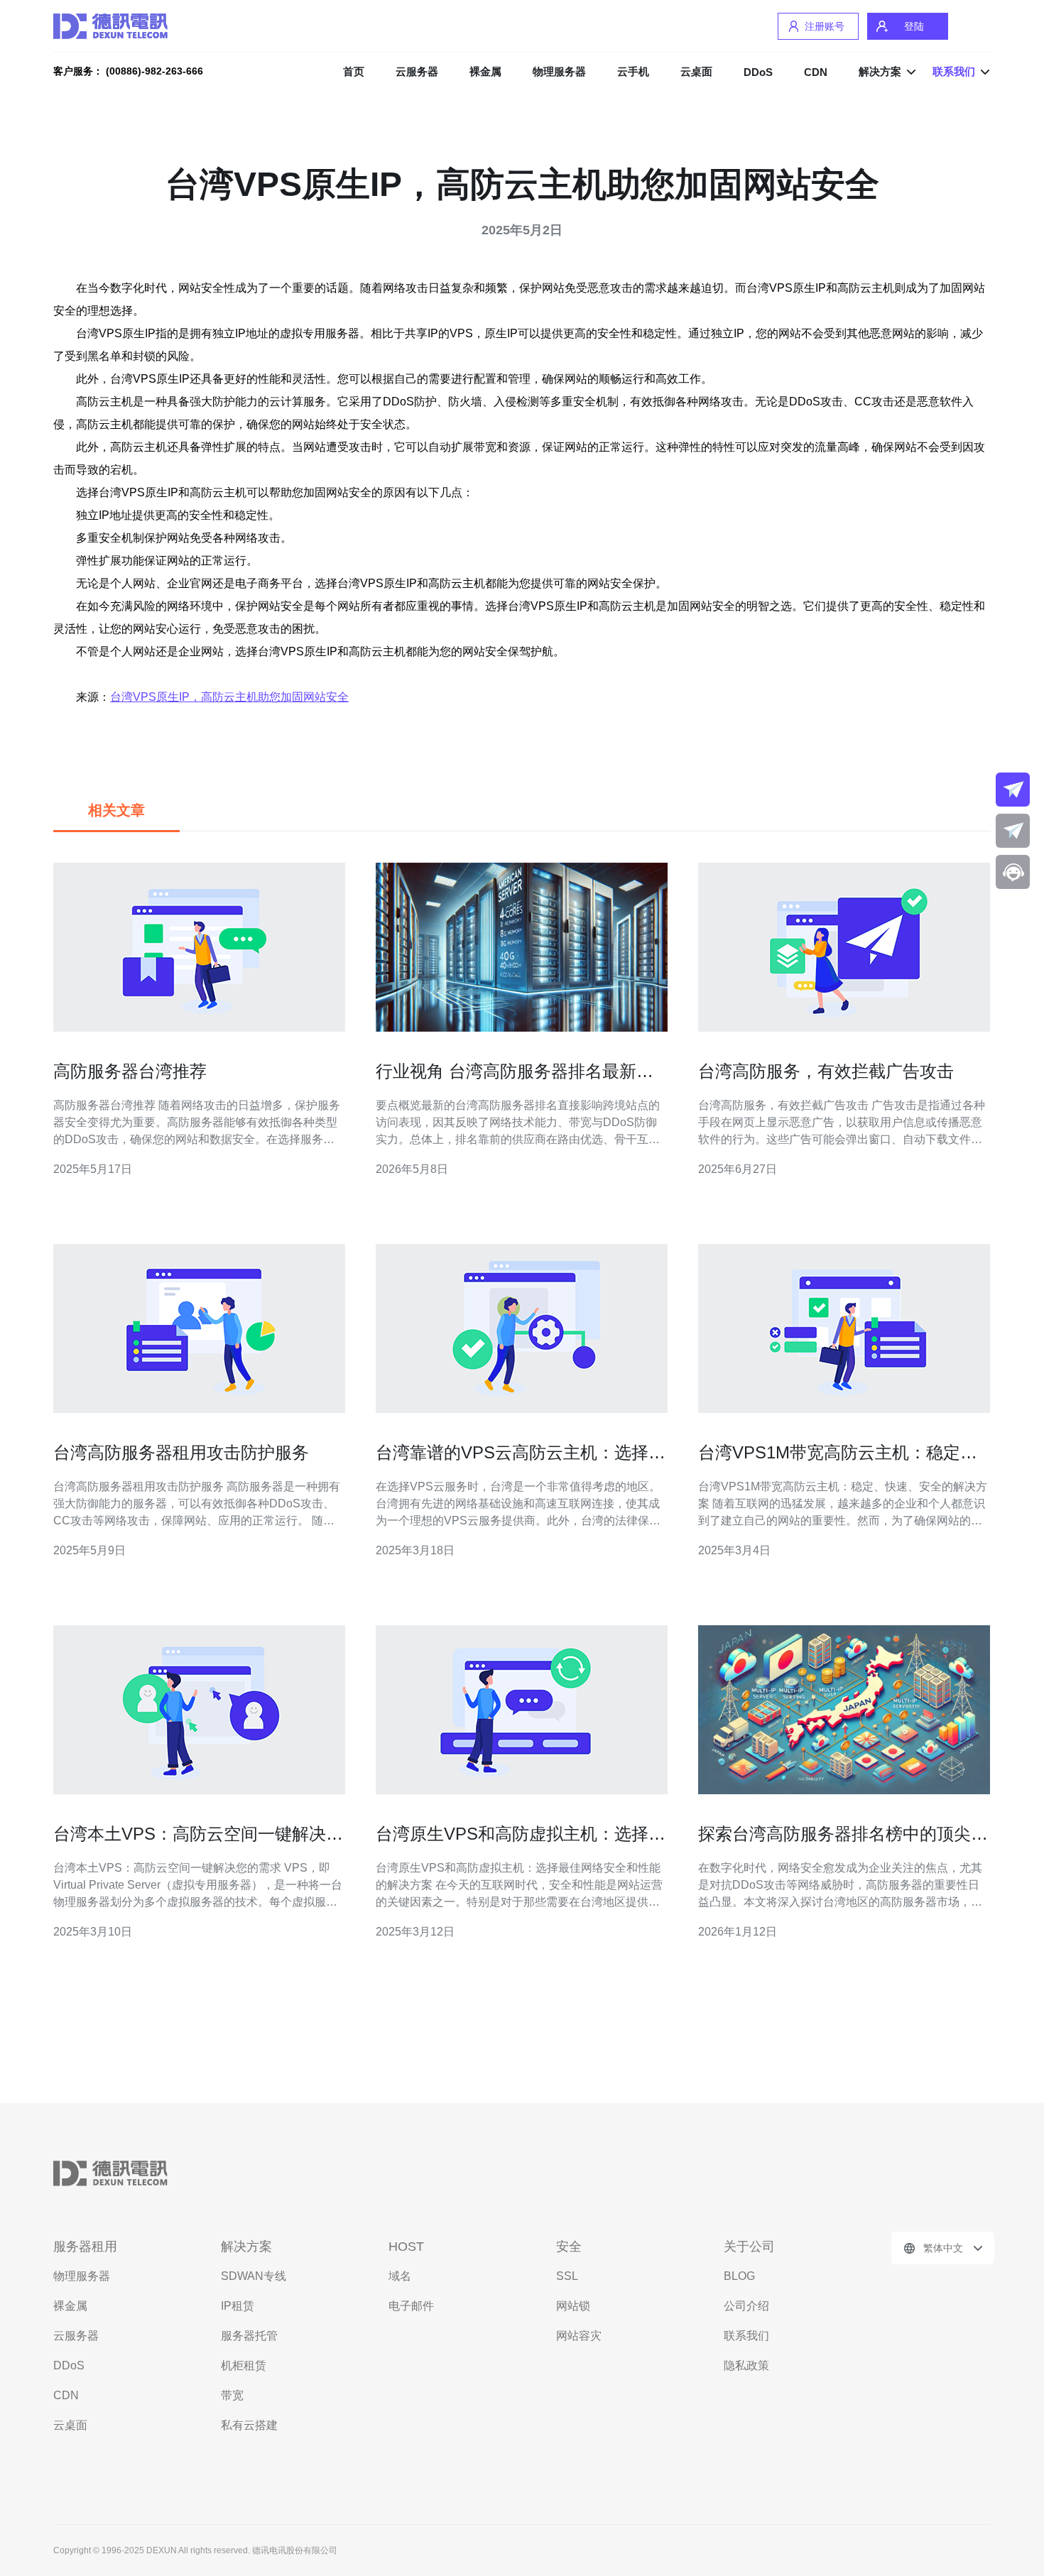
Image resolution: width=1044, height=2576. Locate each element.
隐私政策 (746, 2365)
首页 (354, 71)
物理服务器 (559, 71)
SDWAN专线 (254, 2276)
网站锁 (573, 2306)
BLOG (739, 2276)
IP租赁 (238, 2306)
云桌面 (696, 71)
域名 (400, 2276)
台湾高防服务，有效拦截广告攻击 (826, 1071)
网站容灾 (579, 2336)
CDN (816, 72)
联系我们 (746, 2336)
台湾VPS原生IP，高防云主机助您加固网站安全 (229, 697)
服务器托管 (249, 2336)
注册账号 (825, 26)
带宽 (232, 2395)
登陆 (914, 26)
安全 (569, 2247)
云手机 (633, 71)
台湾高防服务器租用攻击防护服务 (181, 1452)
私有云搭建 (249, 2425)
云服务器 (417, 71)
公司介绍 (746, 2306)
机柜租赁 (244, 2365)
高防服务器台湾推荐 (130, 1071)
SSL (567, 2276)
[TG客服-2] (1013, 831)
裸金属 (485, 71)
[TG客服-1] (1013, 790)
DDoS (758, 72)
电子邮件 (411, 2306)
